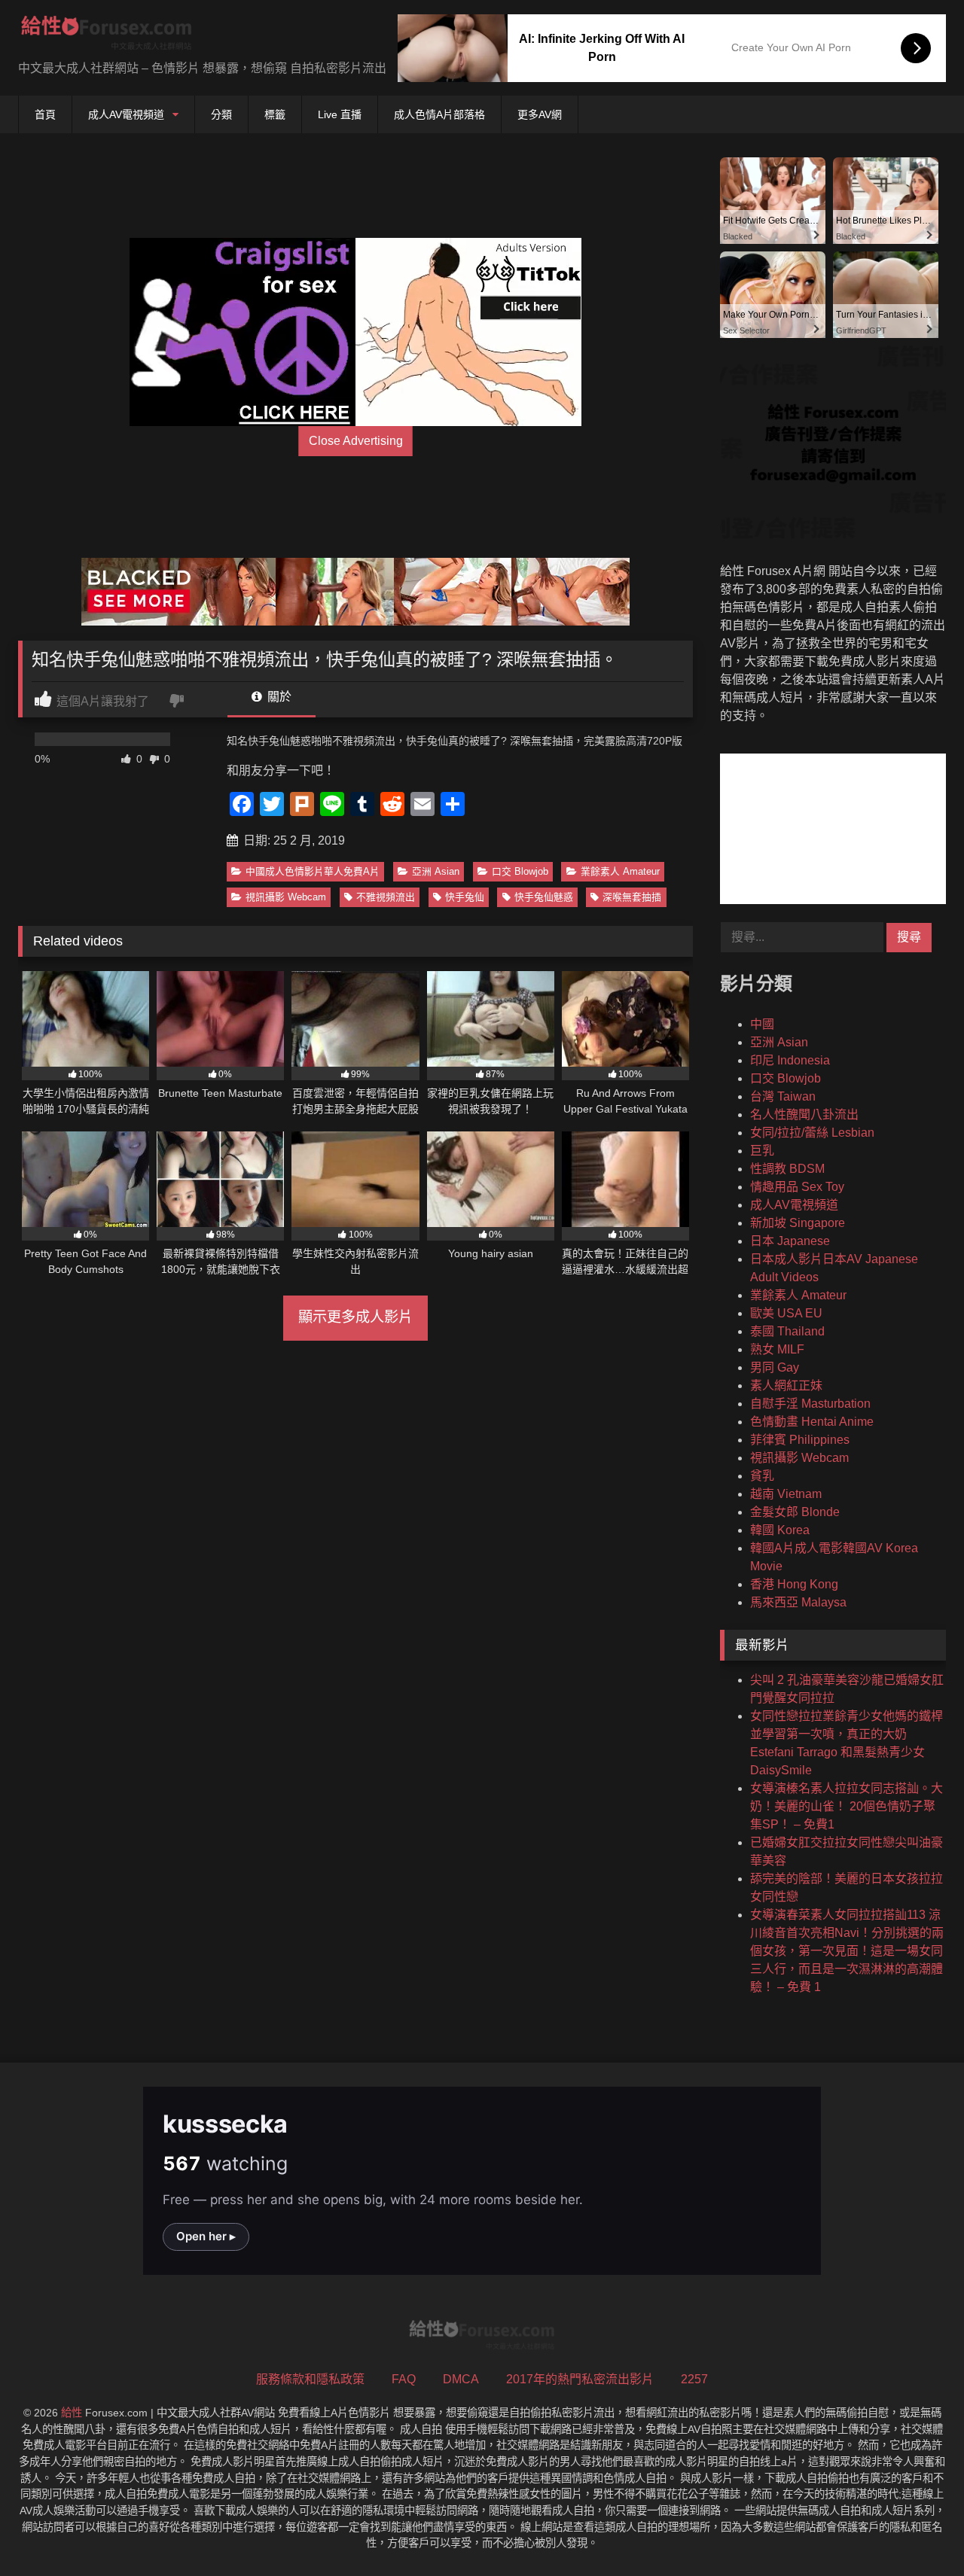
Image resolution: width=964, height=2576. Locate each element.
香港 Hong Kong (794, 1584)
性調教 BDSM (787, 1169)
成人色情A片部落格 (439, 114)
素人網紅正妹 (786, 1385)
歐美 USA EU (786, 1313)
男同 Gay (775, 1367)
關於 (278, 697)
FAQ (404, 2379)
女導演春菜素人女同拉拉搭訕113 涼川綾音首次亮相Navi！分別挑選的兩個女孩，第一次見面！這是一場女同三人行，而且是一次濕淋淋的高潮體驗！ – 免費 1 (847, 1951)
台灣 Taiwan (783, 1096)
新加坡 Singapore (798, 1223)
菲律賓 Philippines (800, 1440)
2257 (694, 2379)
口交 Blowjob (520, 871)
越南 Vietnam (786, 1494)
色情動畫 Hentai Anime (812, 1422)
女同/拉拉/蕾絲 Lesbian (812, 1133)
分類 (221, 114)
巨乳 (762, 1151)
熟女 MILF (777, 1349)
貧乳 (762, 1476)
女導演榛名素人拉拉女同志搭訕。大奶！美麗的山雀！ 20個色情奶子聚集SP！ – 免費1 (847, 1806)
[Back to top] (917, 2531)
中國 (762, 1024)
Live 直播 (340, 114)
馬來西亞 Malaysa (798, 1602)
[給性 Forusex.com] (107, 36)
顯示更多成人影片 (355, 1317)
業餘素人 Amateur (620, 871)
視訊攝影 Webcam (286, 897)
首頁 (45, 114)
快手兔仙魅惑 (544, 897)
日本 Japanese (790, 1241)
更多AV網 (540, 114)
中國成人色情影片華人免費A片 (313, 871)
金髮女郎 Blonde (795, 1512)
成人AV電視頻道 (126, 114)
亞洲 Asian (436, 871)
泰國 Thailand (787, 1331)
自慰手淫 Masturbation (810, 1404)
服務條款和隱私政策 (310, 2379)
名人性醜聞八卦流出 (804, 1114)
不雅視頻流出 (386, 897)
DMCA (461, 2379)
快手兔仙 (465, 897)
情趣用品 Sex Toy (797, 1187)
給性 (72, 2413)
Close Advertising (356, 441)
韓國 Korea (780, 1530)
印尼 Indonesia (790, 1060)
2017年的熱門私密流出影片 (580, 2379)
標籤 (275, 114)
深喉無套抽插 (632, 897)
